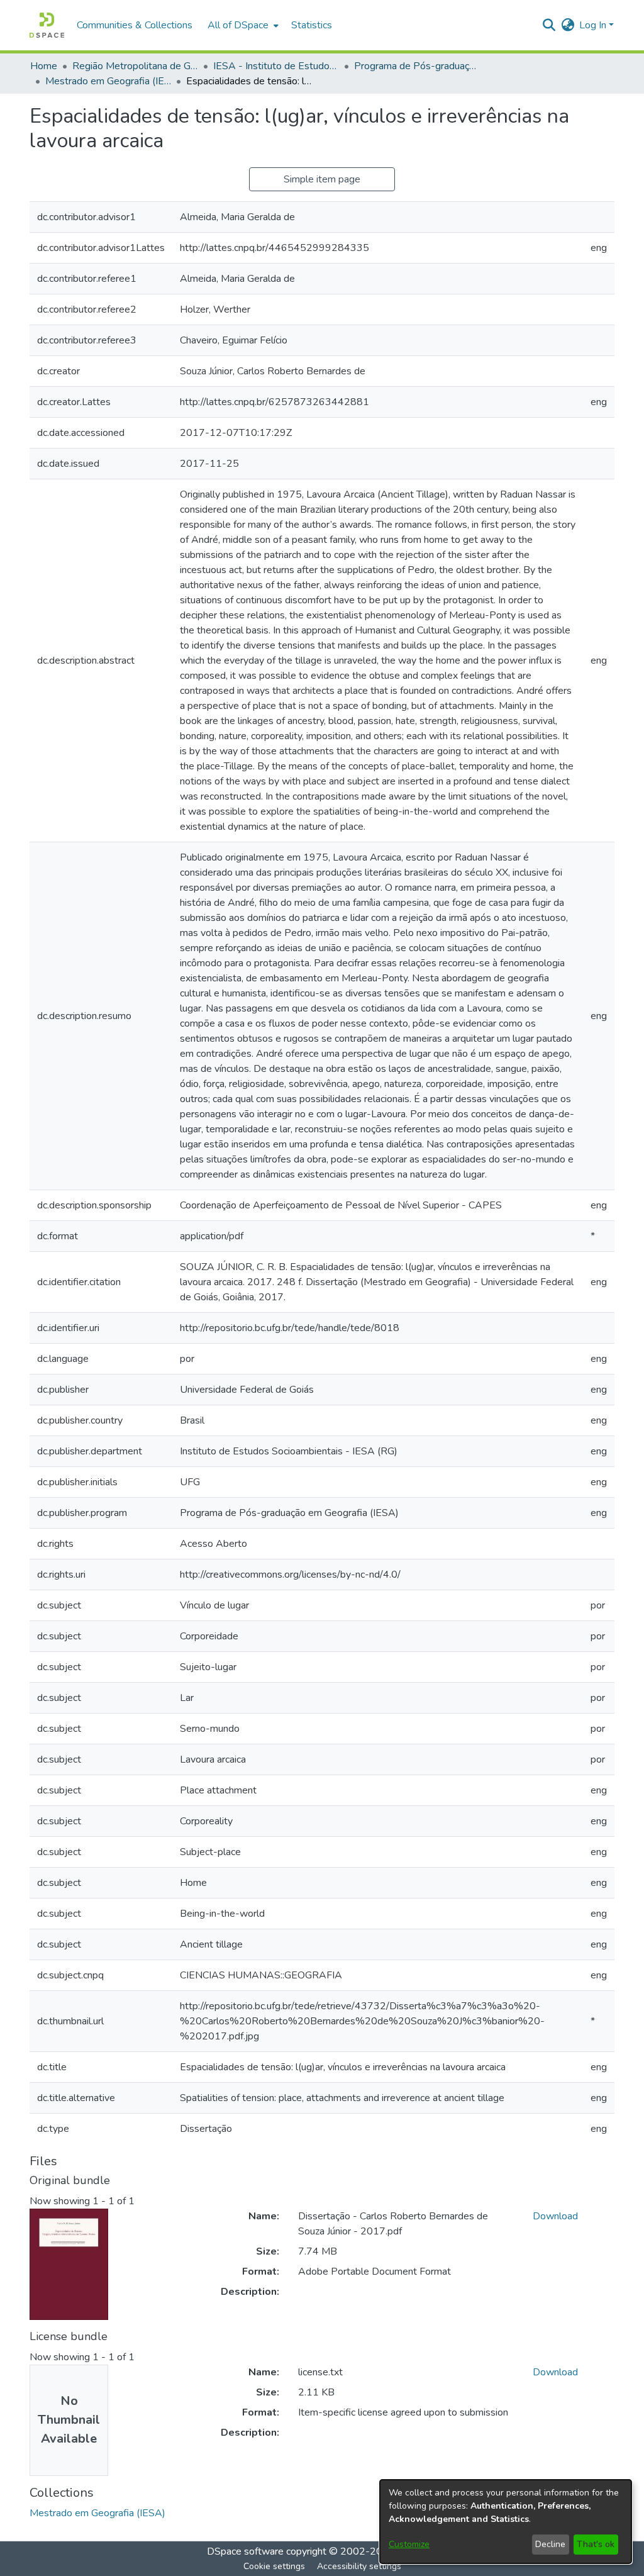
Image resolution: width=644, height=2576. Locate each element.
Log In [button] (594, 25)
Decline (550, 2544)
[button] (47, 25)
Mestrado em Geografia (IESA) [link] (108, 81)
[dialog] (506, 2522)
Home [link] (44, 66)
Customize (409, 2544)
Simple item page (322, 179)
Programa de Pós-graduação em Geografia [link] (417, 66)
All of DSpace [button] (238, 25)
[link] (97, 2513)
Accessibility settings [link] (359, 2566)
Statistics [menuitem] (312, 25)
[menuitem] (242, 25)
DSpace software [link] (245, 2551)
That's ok (596, 2544)
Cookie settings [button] (274, 2566)
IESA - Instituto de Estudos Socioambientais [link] (276, 66)
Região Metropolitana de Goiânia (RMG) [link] (135, 66)
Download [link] (555, 2216)
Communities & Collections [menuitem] (135, 25)
